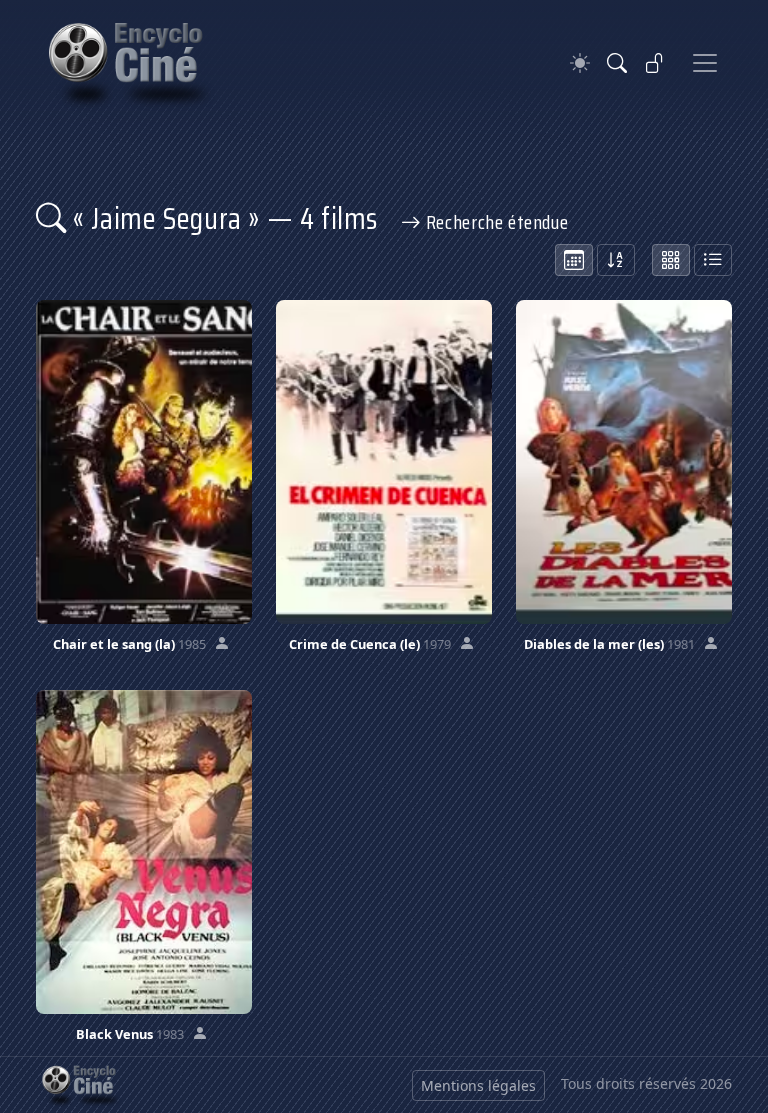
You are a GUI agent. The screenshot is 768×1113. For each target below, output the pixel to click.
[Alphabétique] (616, 260)
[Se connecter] (655, 63)
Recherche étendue (494, 222)
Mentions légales (478, 1085)
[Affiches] (671, 260)
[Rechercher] (617, 63)
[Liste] (713, 260)
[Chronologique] (574, 260)
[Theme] (580, 63)
